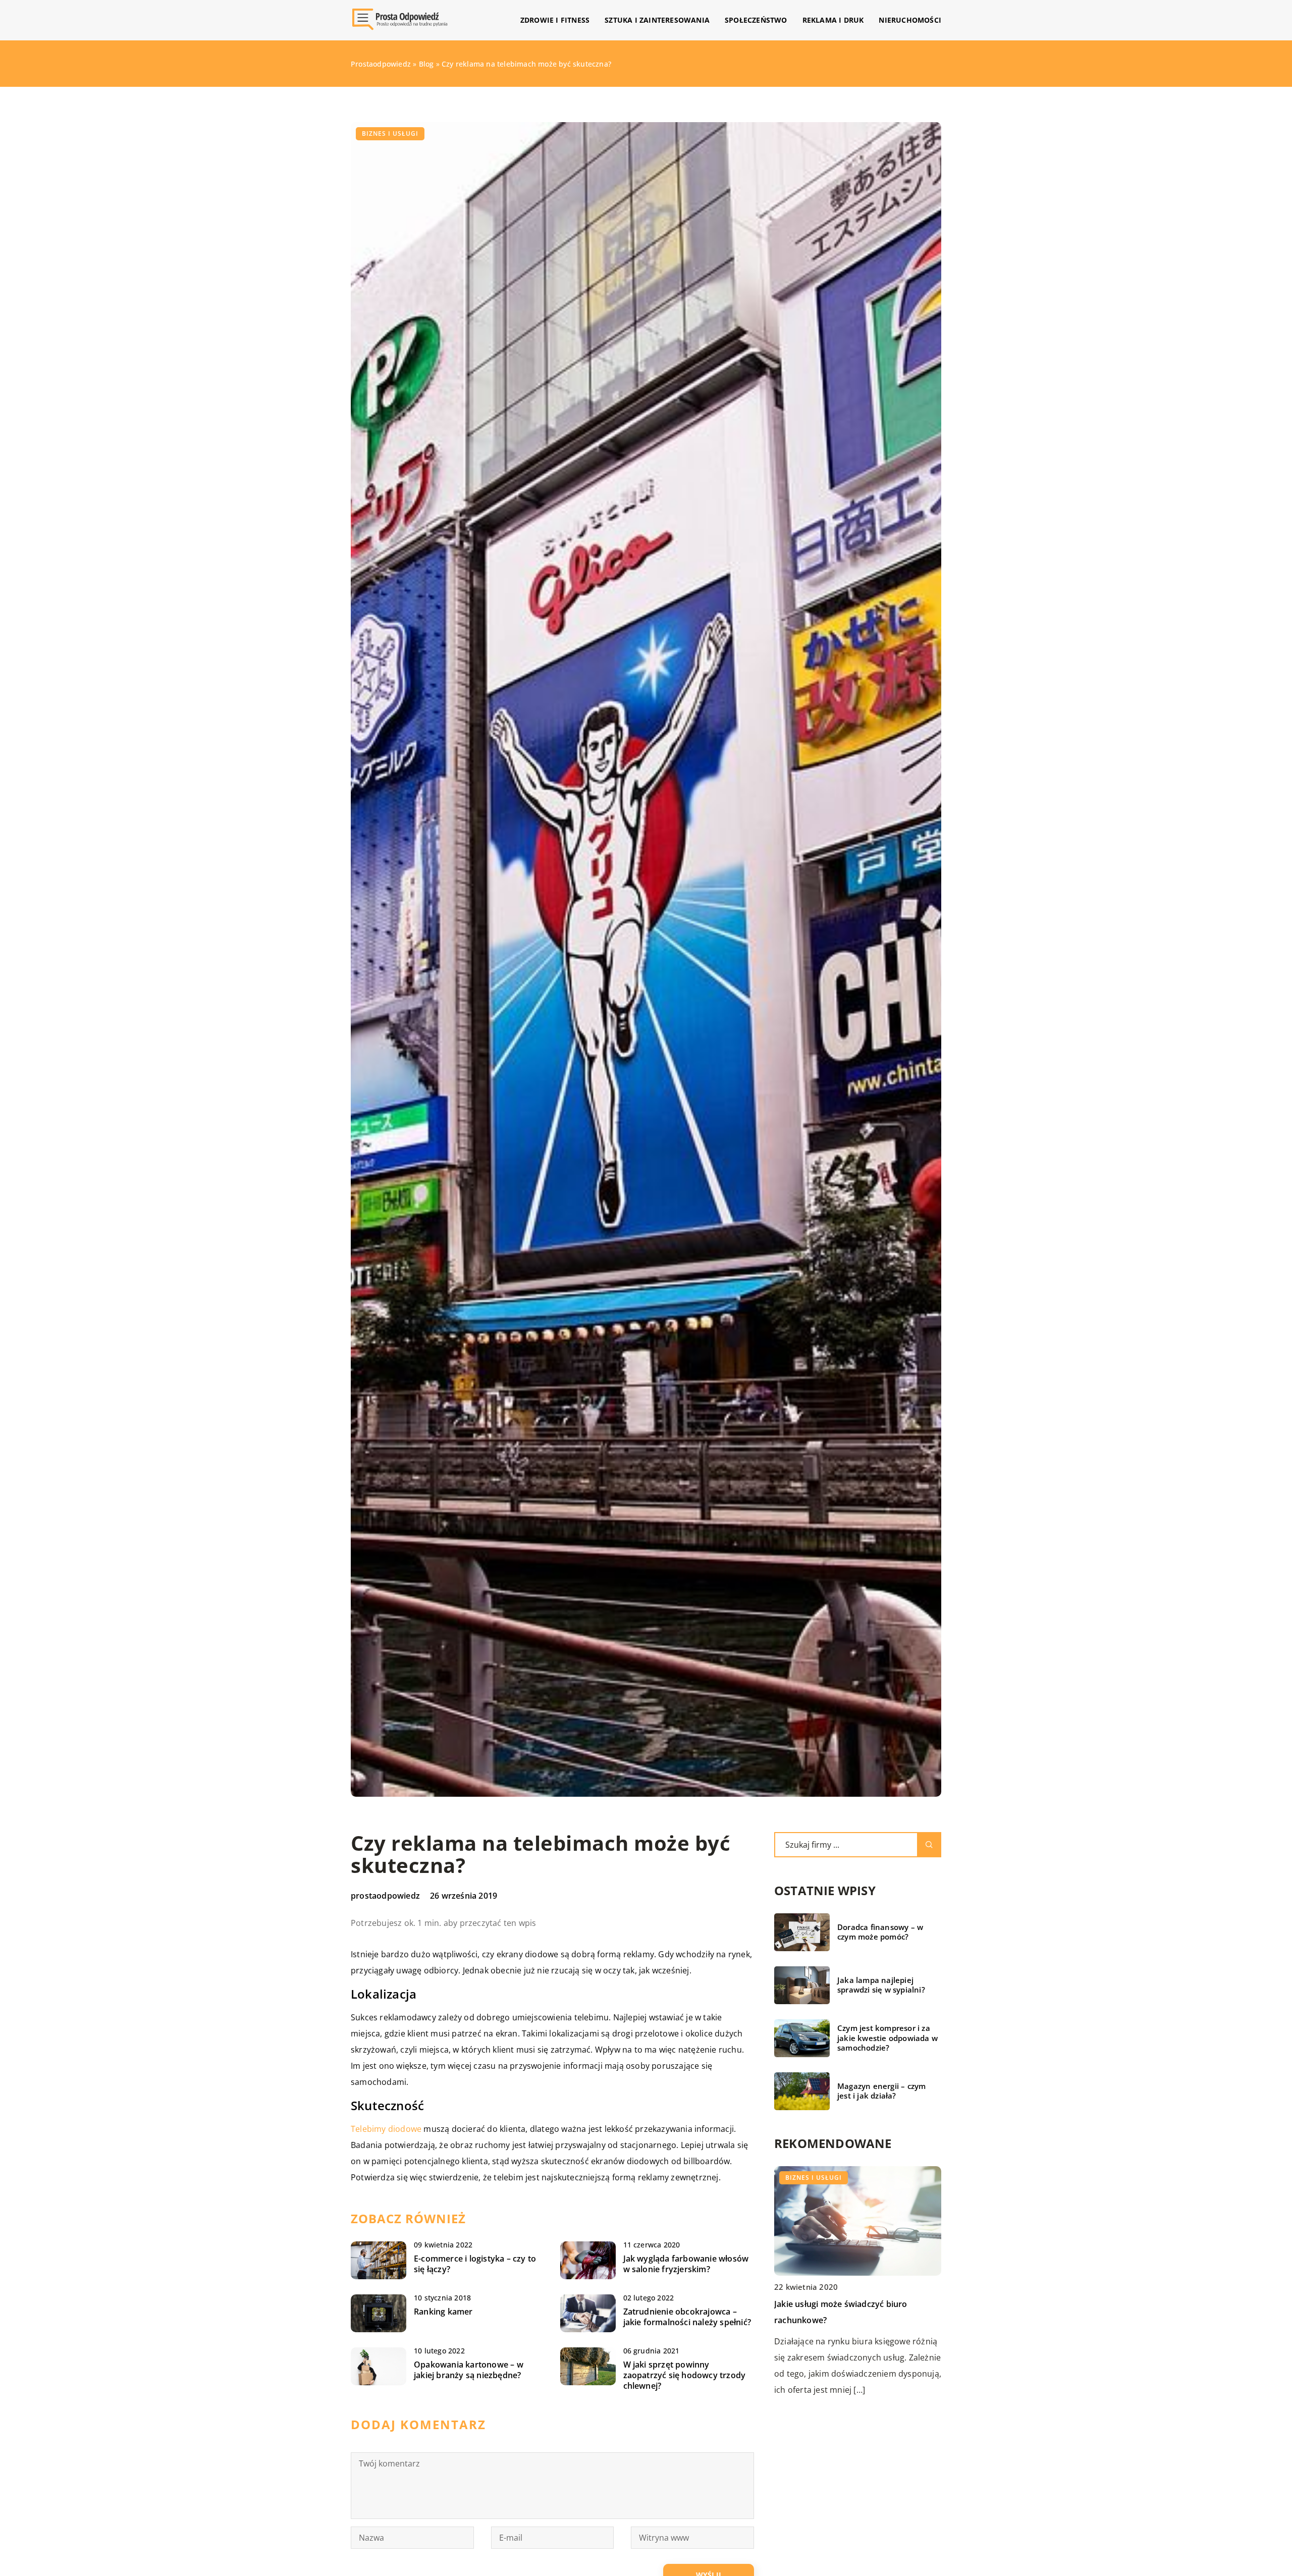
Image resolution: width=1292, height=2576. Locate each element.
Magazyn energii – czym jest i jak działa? (881, 2091)
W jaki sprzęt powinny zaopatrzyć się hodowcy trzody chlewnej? (685, 2375)
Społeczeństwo (756, 20)
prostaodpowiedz (385, 1896)
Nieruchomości (910, 20)
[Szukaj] (929, 1845)
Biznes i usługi (390, 133)
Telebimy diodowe (386, 2129)
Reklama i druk (833, 20)
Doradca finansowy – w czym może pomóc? (880, 1932)
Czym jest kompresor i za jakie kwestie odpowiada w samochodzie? (887, 2038)
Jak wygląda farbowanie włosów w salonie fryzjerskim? (686, 2264)
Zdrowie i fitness (555, 20)
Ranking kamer (443, 2312)
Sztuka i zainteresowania (657, 20)
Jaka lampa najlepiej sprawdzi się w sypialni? (881, 1985)
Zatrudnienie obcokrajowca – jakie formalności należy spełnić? (687, 2317)
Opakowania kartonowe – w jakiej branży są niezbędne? (469, 2370)
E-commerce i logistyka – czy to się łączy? (475, 2264)
